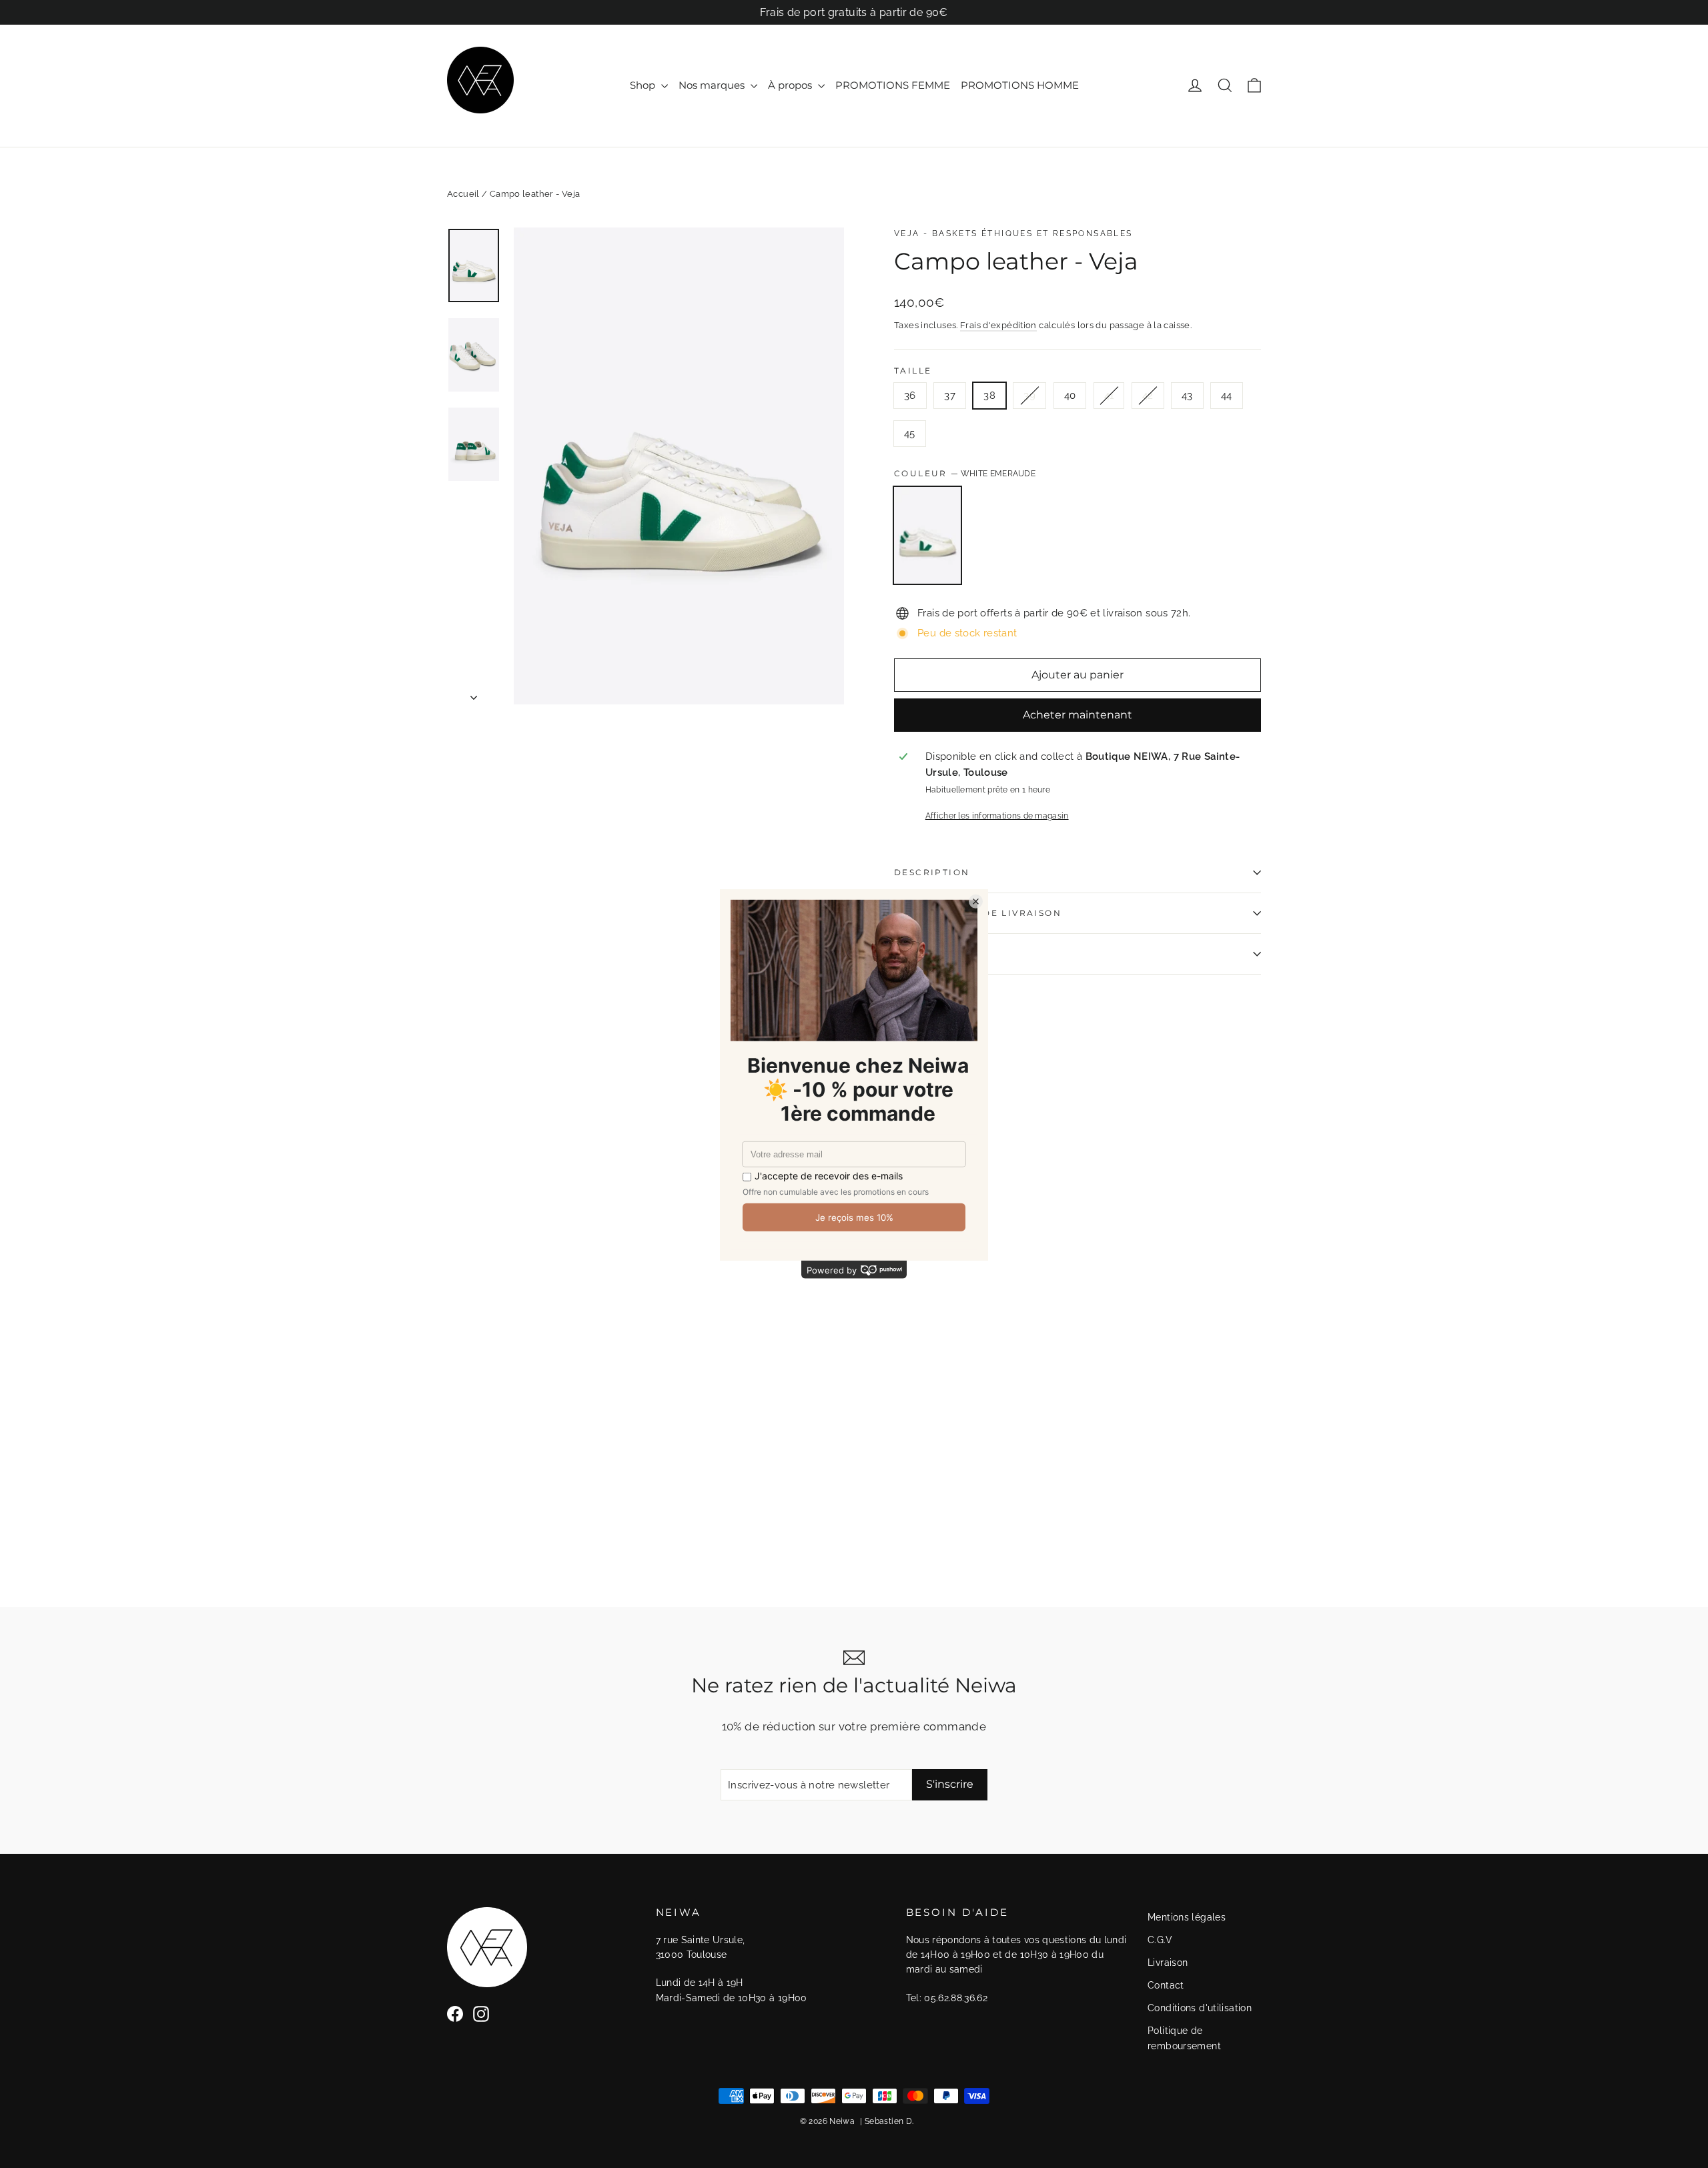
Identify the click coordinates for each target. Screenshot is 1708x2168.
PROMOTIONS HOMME (1020, 85)
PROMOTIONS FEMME (893, 85)
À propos (791, 85)
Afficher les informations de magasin (997, 816)
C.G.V (1160, 1940)
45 (910, 434)
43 (1187, 396)
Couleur (965, 473)
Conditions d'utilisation (1200, 2008)
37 (950, 396)
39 (1029, 396)
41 (1109, 396)
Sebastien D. (889, 2121)
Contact (1166, 1985)
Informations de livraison (978, 913)
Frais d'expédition (998, 325)
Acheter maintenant (1078, 715)
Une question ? (941, 954)
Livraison (1168, 1963)
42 (1148, 396)
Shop (644, 85)
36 (910, 396)
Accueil (463, 194)
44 (1227, 396)
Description (932, 872)
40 (1070, 396)
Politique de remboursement (1184, 2038)
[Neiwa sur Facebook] (455, 2014)
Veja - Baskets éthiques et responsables (1013, 233)
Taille (913, 371)
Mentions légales (1187, 1917)
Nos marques (713, 85)
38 (989, 396)
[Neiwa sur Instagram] (481, 2014)
